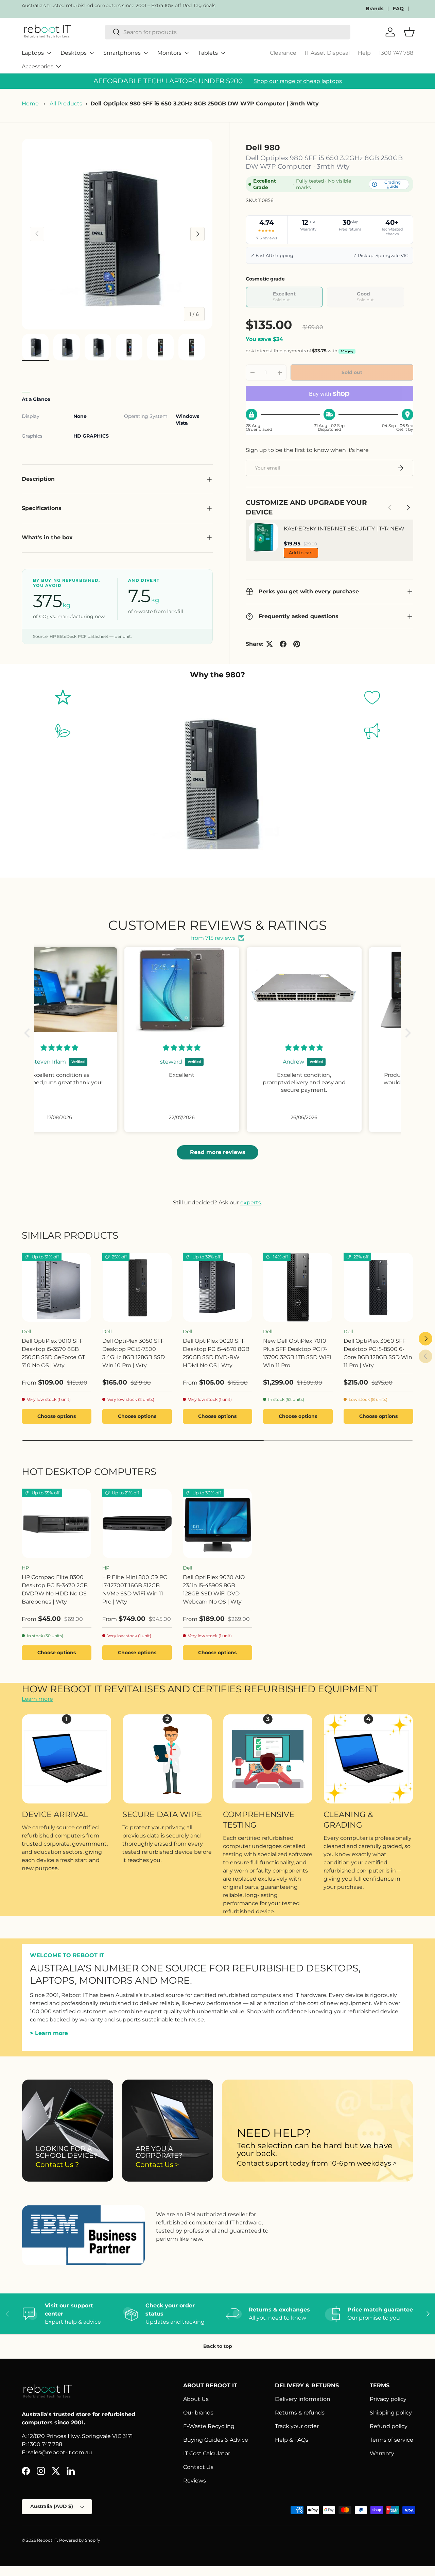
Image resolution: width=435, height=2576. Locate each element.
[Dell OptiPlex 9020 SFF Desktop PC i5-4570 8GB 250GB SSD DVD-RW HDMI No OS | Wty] (218, 1287)
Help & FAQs (292, 2440)
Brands (375, 9)
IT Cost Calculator (207, 2453)
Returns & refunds (300, 2413)
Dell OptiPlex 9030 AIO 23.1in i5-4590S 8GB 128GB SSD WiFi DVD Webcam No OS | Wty (214, 1589)
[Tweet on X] (269, 644)
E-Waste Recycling (209, 2426)
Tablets (208, 53)
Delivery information (303, 2399)
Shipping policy (391, 2413)
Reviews (195, 2481)
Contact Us (198, 2467)
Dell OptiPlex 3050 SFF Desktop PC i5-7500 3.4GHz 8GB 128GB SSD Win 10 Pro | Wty (134, 1353)
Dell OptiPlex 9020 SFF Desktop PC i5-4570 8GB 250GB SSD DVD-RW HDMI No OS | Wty (216, 1353)
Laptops (33, 53)
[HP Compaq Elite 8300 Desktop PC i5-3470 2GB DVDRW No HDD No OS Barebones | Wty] (57, 1523)
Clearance (283, 53)
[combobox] (228, 32)
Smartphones (122, 53)
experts (251, 1202)
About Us (196, 2399)
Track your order (297, 2426)
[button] (29, 1033)
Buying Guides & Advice (216, 2440)
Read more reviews (218, 1152)
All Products (66, 104)
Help (364, 53)
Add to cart (301, 553)
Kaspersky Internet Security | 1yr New (344, 529)
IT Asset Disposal (327, 53)
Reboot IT (47, 2540)
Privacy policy (388, 2399)
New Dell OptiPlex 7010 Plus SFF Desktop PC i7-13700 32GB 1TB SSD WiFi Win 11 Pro (297, 1353)
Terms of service (391, 2440)
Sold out (352, 372)
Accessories (38, 66)
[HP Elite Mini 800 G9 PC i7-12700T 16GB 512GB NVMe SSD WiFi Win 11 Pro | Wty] (137, 1523)
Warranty (382, 2453)
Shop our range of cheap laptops (298, 81)
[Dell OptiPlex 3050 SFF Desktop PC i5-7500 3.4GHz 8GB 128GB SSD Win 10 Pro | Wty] (137, 1287)
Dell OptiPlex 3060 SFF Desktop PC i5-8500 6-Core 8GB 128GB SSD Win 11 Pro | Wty (378, 1353)
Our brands (198, 2413)
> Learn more (49, 2033)
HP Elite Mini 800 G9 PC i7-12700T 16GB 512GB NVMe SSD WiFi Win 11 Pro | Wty (135, 1589)
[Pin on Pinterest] (297, 644)
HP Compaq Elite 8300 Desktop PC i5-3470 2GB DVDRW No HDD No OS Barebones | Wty (55, 1589)
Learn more (37, 1699)
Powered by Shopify (80, 2540)
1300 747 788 (396, 53)
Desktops (74, 53)
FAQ (398, 9)
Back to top (218, 2346)
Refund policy (389, 2426)
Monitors (169, 53)
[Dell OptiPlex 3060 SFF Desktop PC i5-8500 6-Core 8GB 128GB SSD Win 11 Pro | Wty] (378, 1287)
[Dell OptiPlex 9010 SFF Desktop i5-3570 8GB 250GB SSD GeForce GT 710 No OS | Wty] (57, 1287)
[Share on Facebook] (283, 644)
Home (30, 104)
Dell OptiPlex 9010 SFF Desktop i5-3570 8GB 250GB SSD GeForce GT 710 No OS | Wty (53, 1353)
